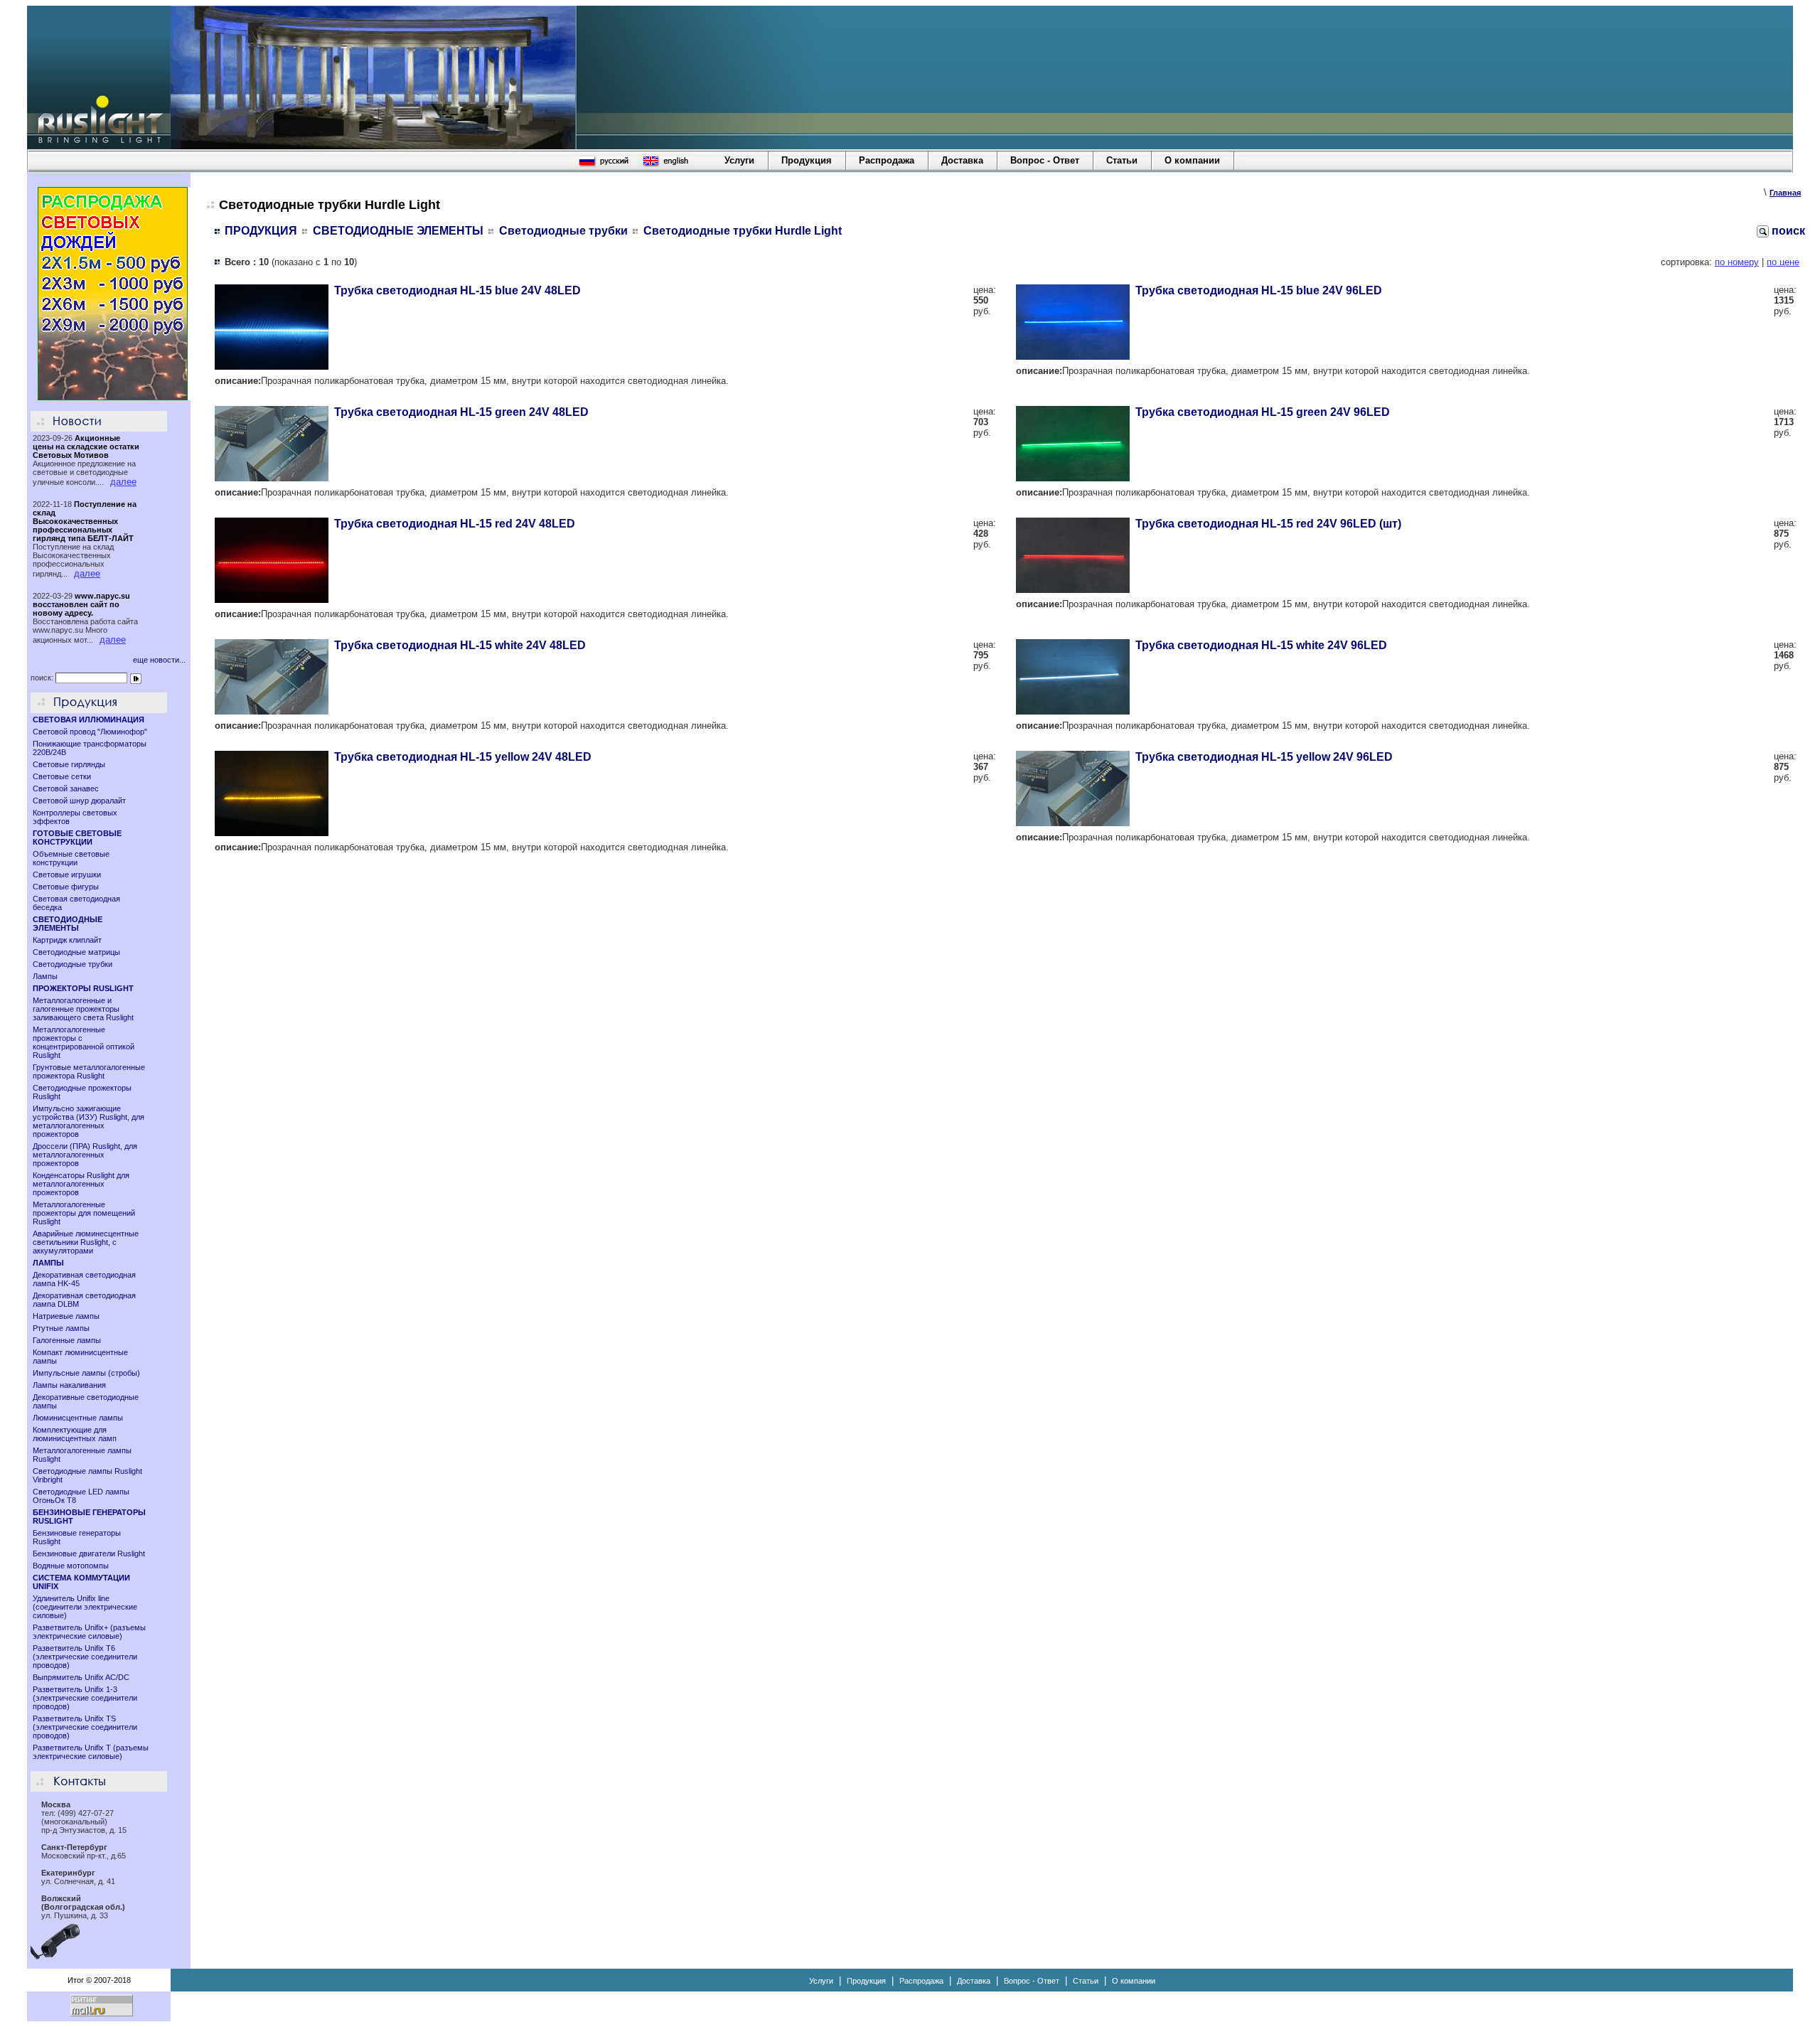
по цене (1783, 262)
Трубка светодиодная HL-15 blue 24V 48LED (457, 290)
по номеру (1737, 262)
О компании (1192, 160)
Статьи (1122, 160)
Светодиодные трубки (563, 231)
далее (123, 482)
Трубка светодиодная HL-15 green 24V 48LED (461, 412)
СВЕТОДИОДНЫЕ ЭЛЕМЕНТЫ (398, 231)
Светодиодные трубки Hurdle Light (743, 231)
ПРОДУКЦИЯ (261, 231)
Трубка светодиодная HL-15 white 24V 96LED (1261, 645)
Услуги (739, 160)
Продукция (807, 160)
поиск (1787, 231)
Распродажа (887, 160)
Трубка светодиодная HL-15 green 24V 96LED (1263, 412)
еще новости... (159, 660)
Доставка (962, 160)
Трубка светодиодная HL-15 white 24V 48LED (460, 645)
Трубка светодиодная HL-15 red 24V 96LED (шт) (1268, 524)
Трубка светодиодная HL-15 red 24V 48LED (455, 524)
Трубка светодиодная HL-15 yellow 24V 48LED (463, 757)
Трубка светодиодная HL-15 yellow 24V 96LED (1264, 757)
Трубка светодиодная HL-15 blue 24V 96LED (1259, 290)
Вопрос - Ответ (1045, 160)
